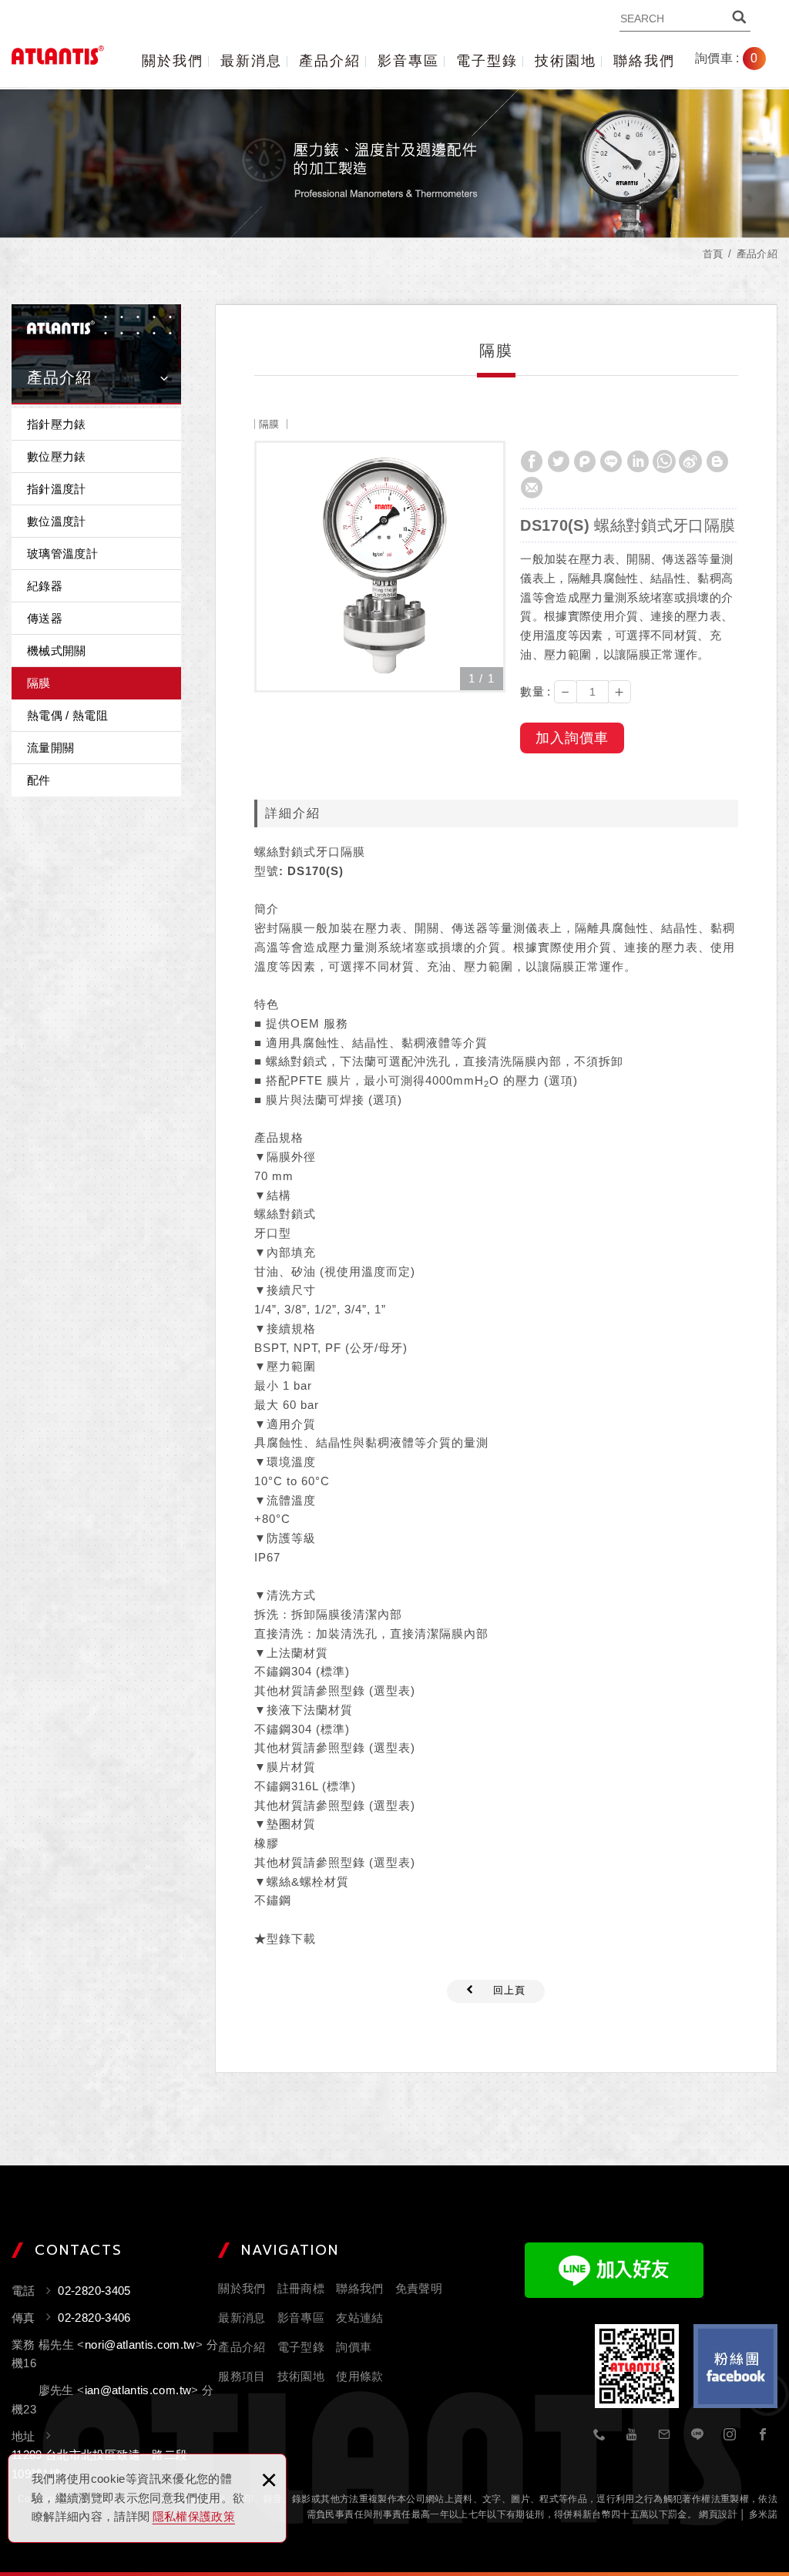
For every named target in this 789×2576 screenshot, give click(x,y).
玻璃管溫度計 (62, 553)
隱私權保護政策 (194, 2516)
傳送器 (45, 618)
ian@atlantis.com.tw (138, 2390)
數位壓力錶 (57, 456)
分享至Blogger (717, 461)
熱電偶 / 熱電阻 (67, 715)
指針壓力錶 (57, 424)
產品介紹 (330, 61)
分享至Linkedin (638, 461)
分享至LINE (611, 461)
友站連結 (359, 2318)
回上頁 (509, 1990)
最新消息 (251, 61)
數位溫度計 (57, 521)
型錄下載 (291, 1939)
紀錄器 (45, 586)
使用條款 (359, 2376)
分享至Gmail (532, 488)
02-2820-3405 (599, 2435)
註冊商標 (301, 2288)
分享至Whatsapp (664, 461)
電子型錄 (487, 61)
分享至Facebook (532, 461)
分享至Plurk (585, 461)
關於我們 (173, 61)
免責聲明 (419, 2288)
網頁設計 (718, 2514)
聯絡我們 (644, 61)
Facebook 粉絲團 (735, 2366)
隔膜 (39, 683)
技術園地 (566, 61)
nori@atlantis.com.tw (140, 2345)
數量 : (535, 691)
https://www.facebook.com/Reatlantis (763, 2435)
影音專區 (408, 61)
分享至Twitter (559, 461)
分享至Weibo (690, 461)
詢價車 (738, 59)
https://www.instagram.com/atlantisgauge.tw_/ (730, 2435)
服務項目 (242, 2376)
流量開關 (50, 748)
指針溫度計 (57, 489)
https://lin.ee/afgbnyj (697, 2435)
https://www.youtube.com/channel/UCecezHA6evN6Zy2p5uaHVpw (633, 2435)
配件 (39, 780)
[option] (380, 567)
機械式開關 (57, 651)
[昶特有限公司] (58, 55)
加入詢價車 (572, 738)
